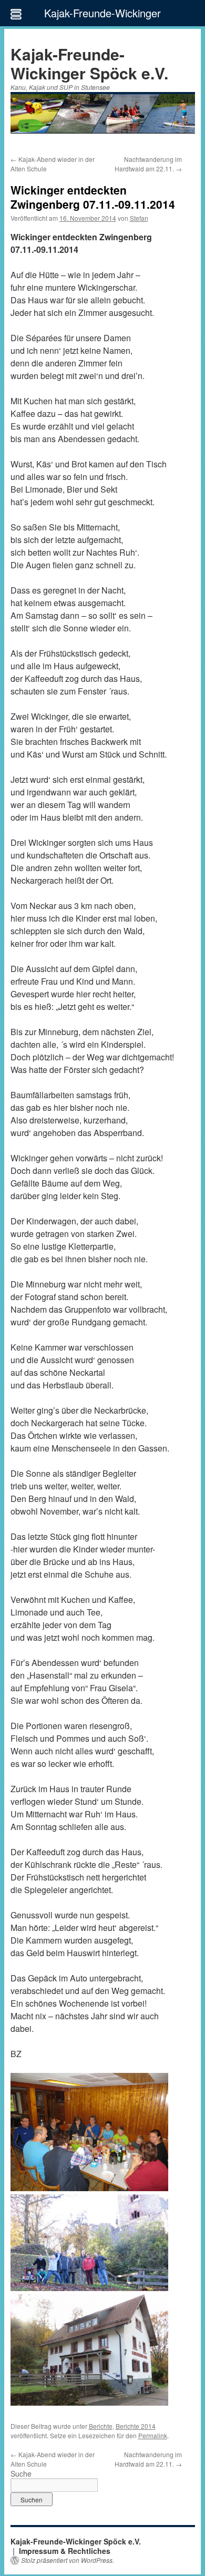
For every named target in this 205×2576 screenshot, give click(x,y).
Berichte (101, 2426)
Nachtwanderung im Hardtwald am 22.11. (148, 164)
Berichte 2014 (136, 2426)
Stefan (139, 218)
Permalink (153, 2435)
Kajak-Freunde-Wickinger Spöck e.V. (89, 63)
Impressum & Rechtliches (65, 2551)
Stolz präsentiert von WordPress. (68, 2560)
